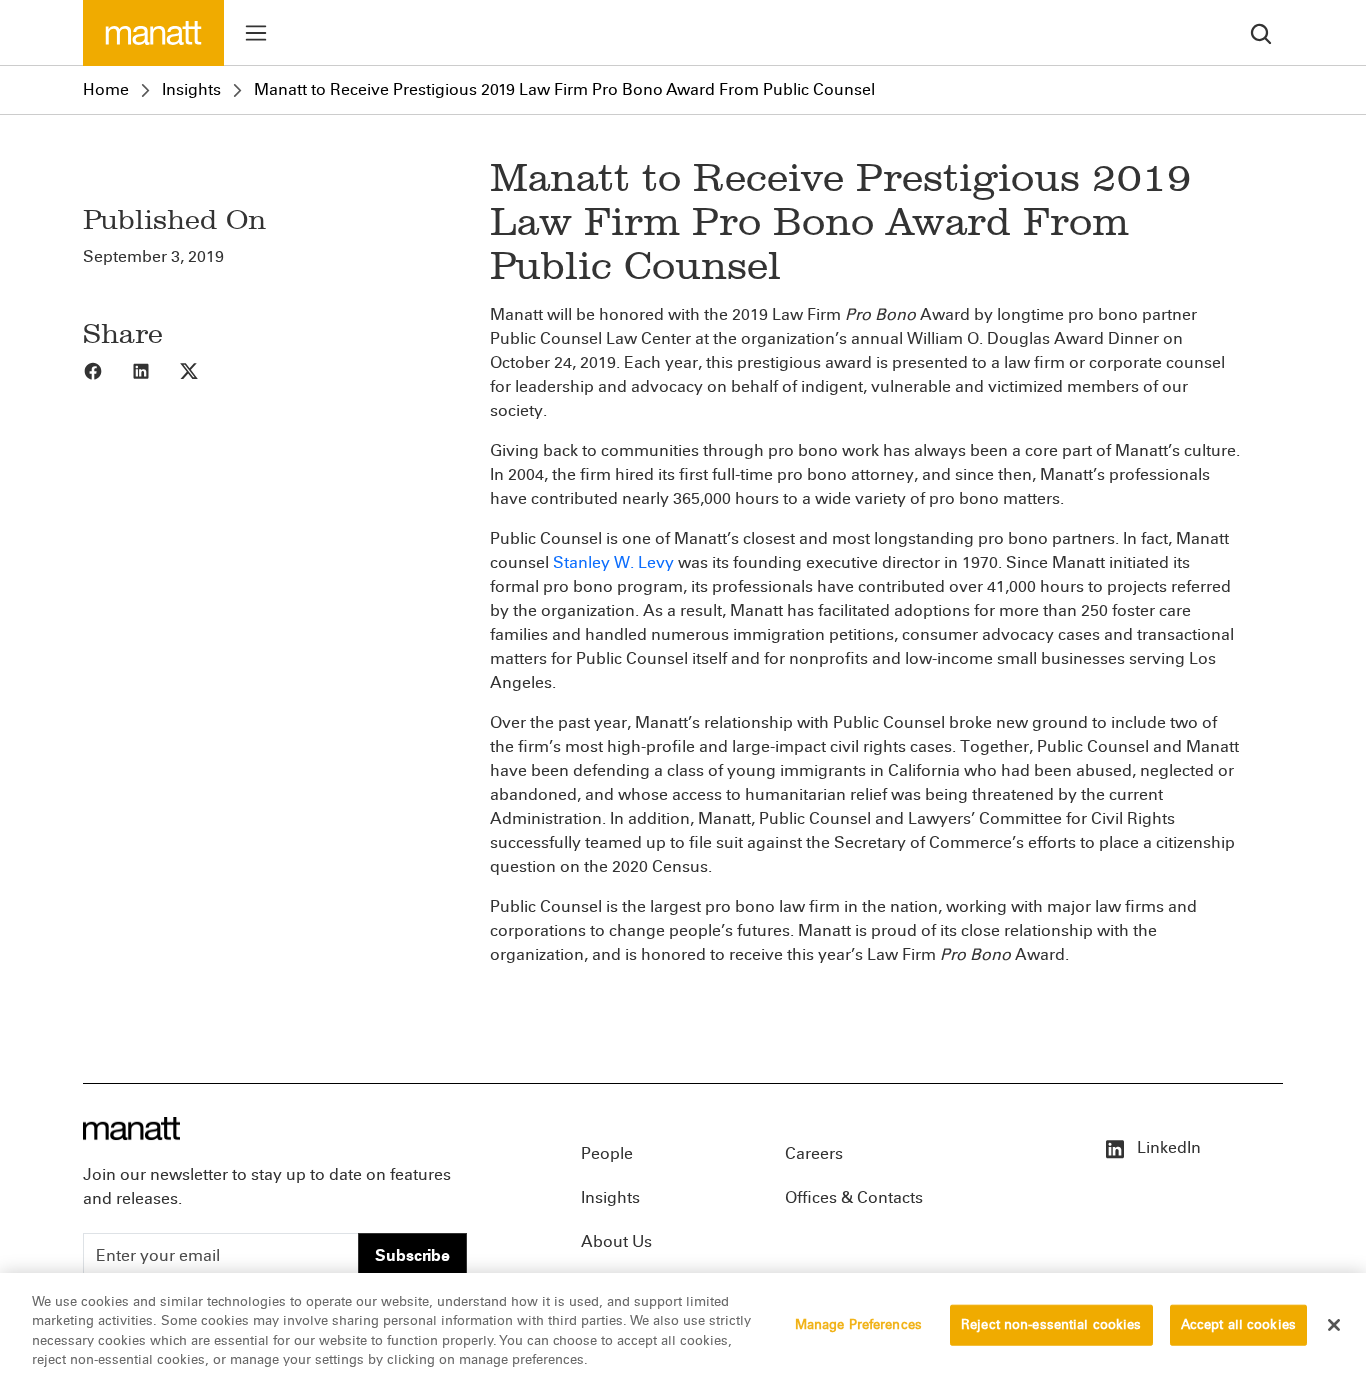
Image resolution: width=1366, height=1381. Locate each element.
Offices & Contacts (854, 1197)
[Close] (1334, 1325)
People (607, 1153)
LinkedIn (1167, 1147)
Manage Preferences (858, 1325)
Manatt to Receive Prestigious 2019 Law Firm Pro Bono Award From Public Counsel (564, 89)
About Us (616, 1241)
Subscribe (412, 1255)
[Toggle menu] (256, 33)
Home (106, 89)
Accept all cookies (1238, 1325)
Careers (814, 1153)
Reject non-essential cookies (1051, 1325)
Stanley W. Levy (615, 562)
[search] (1261, 32)
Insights (191, 89)
